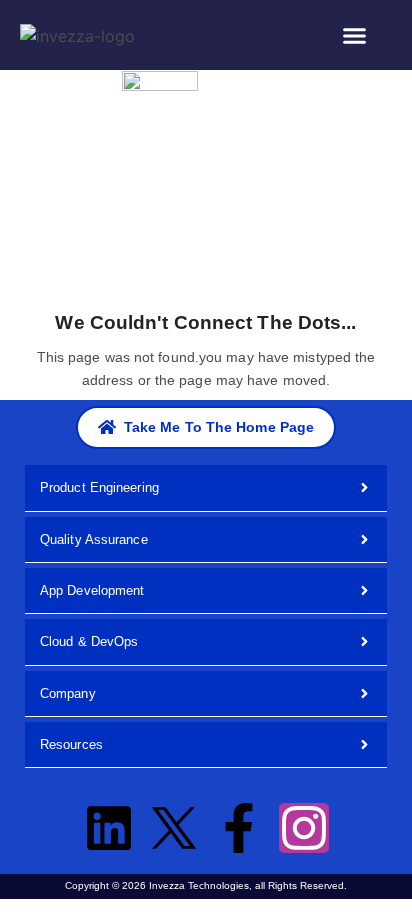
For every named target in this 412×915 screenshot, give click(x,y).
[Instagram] (304, 828)
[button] (355, 35)
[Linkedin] (109, 828)
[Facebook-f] (239, 828)
